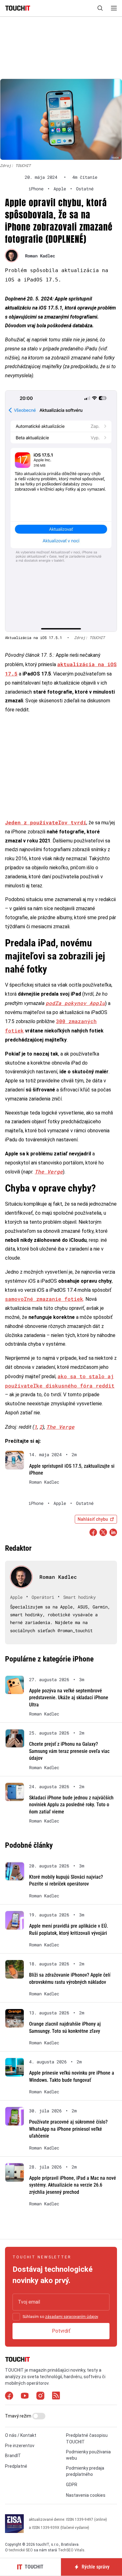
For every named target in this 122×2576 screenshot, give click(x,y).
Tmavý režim (19, 2416)
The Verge (49, 1171)
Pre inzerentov (20, 2446)
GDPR (72, 2485)
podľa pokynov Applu (75, 1003)
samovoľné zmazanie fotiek (44, 1299)
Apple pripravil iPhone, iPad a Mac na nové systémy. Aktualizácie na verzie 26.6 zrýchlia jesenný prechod (73, 2185)
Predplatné (16, 2466)
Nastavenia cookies (86, 2495)
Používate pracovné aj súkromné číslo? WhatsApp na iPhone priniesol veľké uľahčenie (68, 2129)
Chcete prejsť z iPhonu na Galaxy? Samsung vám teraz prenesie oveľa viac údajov (69, 1751)
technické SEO (21, 2550)
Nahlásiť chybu (93, 1519)
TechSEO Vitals (71, 2550)
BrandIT (13, 2456)
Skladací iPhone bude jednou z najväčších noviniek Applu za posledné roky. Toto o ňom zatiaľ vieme (71, 1805)
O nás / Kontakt (21, 2435)
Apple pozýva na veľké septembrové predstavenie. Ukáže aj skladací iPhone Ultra (69, 1698)
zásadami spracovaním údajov (71, 2317)
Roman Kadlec (40, 256)
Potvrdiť (61, 2331)
